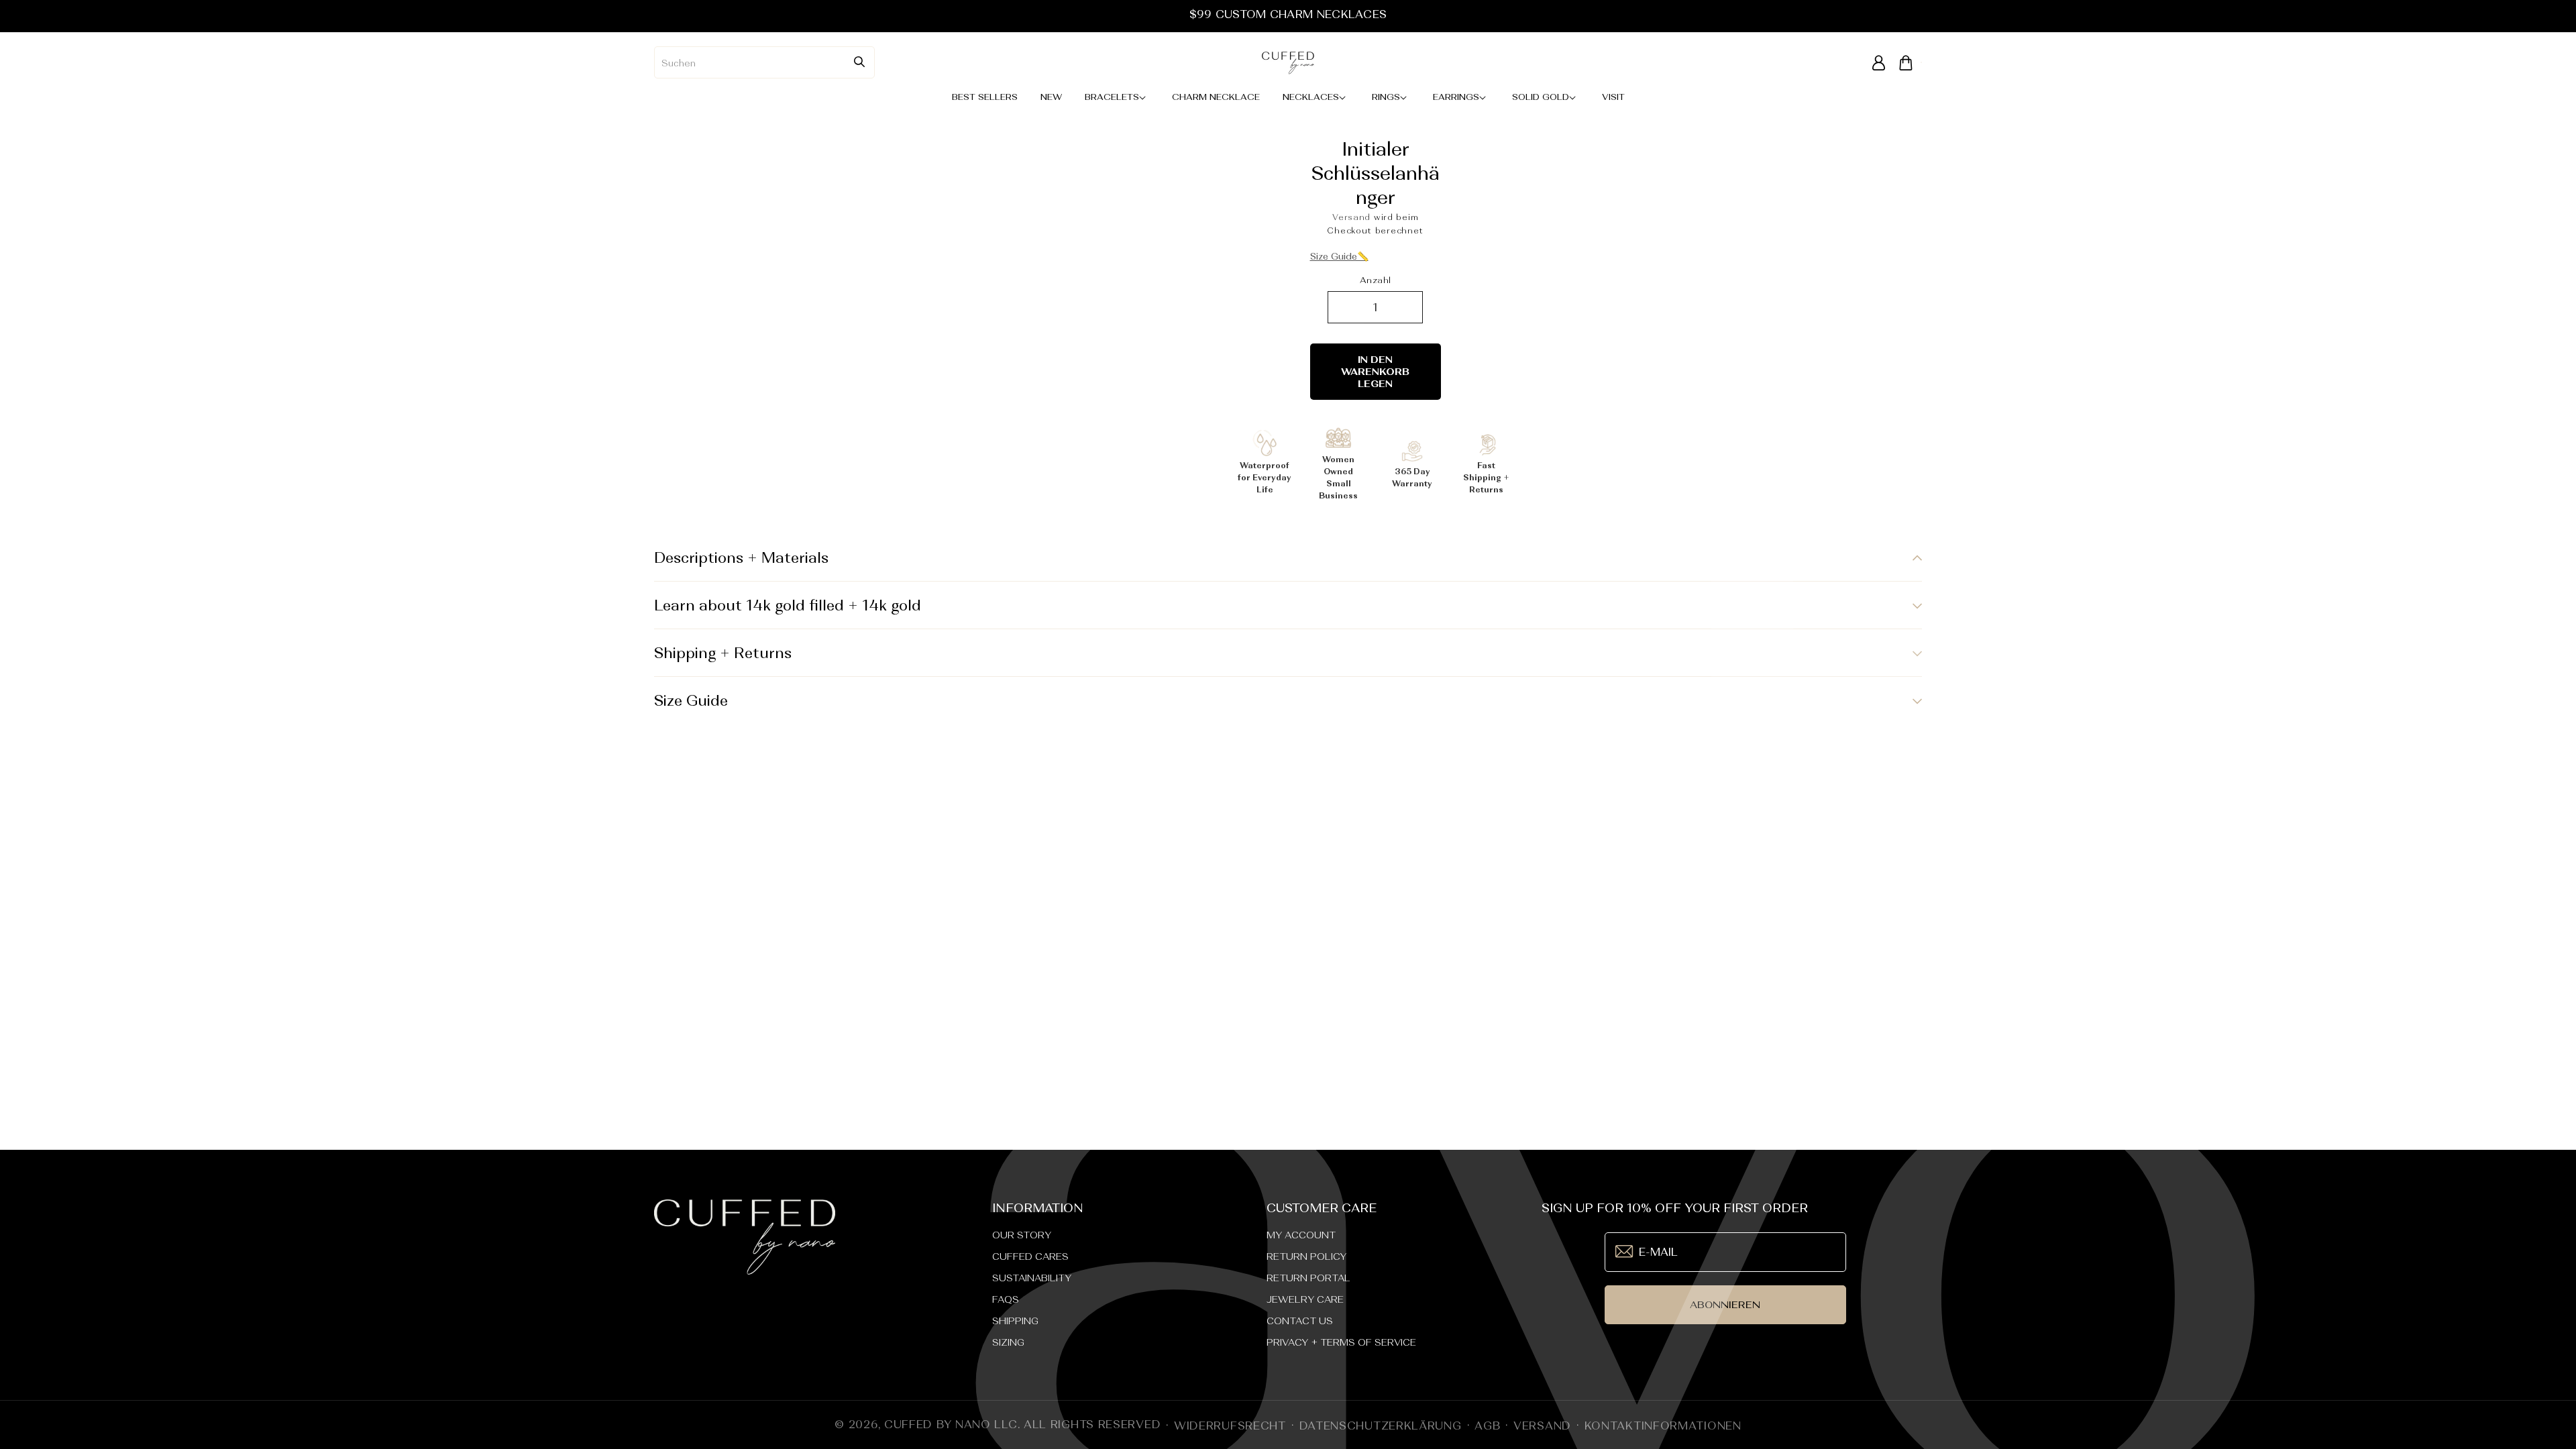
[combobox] (764, 62)
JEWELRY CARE (1305, 1299)
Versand (1351, 217)
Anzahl (1375, 280)
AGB (1487, 1426)
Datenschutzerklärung (1381, 1426)
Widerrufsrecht (1230, 1426)
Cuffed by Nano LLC (951, 1424)
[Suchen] (859, 62)
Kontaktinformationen (1663, 1426)
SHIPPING (1015, 1321)
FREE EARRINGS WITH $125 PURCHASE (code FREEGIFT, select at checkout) (1288, 14)
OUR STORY (1022, 1235)
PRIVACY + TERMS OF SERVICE (1341, 1342)
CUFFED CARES (1030, 1256)
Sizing (1008, 1342)
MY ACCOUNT (1301, 1235)
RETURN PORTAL (1308, 1278)
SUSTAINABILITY (1032, 1278)
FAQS (1006, 1299)
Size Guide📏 (1339, 256)
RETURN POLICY (1306, 1256)
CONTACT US (1300, 1321)
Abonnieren (1725, 1304)
